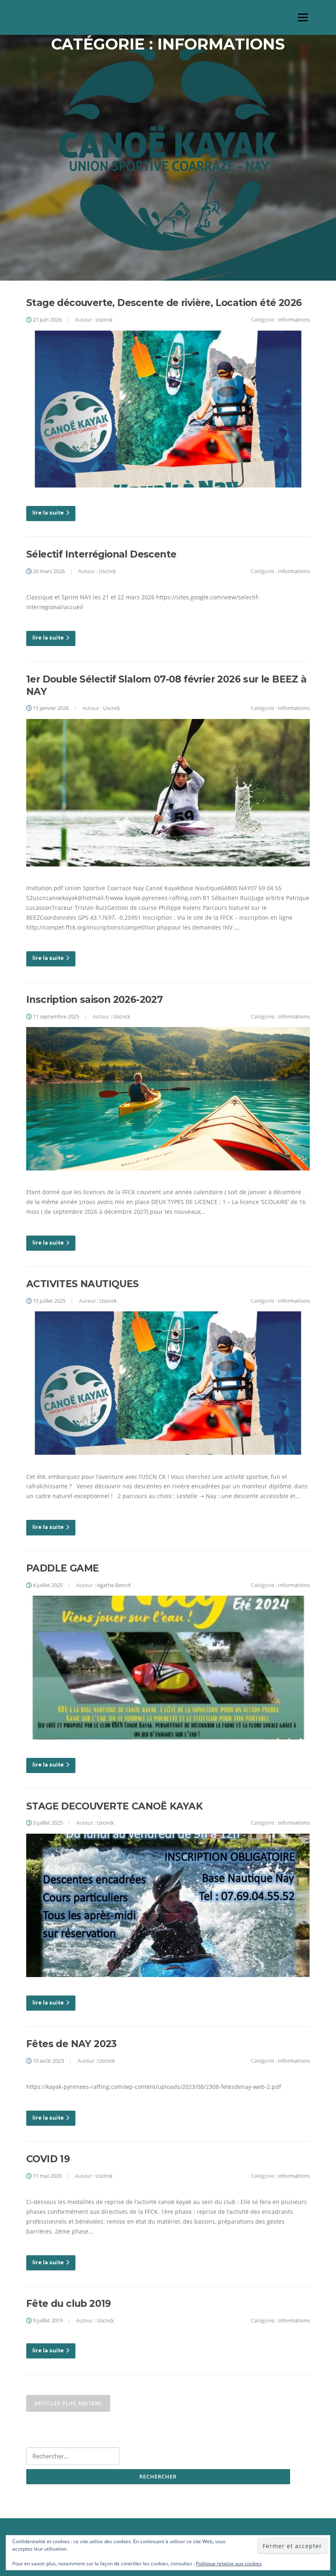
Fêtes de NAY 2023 (72, 2044)
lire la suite (48, 513)
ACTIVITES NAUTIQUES (83, 1284)
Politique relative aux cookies (229, 2564)
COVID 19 (48, 2159)
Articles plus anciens (68, 2403)
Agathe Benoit (114, 1585)
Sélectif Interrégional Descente (101, 554)
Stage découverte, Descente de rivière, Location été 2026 (164, 303)
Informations (294, 320)
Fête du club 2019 (69, 2304)
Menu (303, 17)
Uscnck (104, 320)
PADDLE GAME (62, 1568)
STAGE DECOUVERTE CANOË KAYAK (114, 1806)
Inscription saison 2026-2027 (94, 1000)
